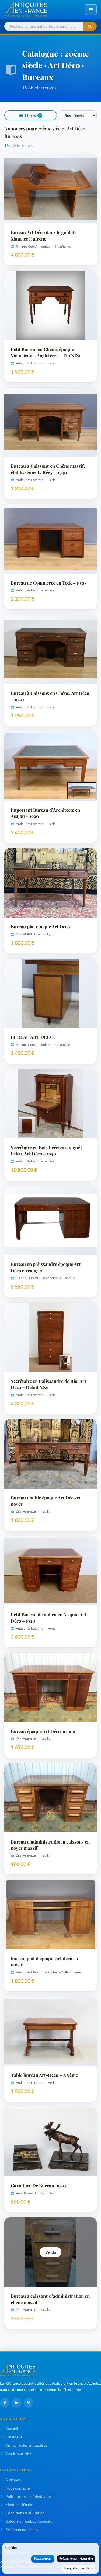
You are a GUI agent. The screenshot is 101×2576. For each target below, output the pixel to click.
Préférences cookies (22, 2530)
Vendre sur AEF (18, 2453)
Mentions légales (19, 2504)
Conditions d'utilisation (25, 2513)
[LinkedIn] (17, 2403)
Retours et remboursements (29, 2521)
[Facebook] (5, 2403)
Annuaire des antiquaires (26, 2445)
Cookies (11, 2548)
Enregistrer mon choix (78, 2568)
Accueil (12, 2429)
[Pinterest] (29, 2403)
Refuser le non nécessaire (76, 2558)
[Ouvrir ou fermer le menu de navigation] (91, 10)
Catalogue (14, 2437)
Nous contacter (18, 2488)
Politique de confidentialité (28, 2496)
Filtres (33, 116)
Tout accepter (43, 2558)
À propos (13, 2480)
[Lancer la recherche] (90, 27)
